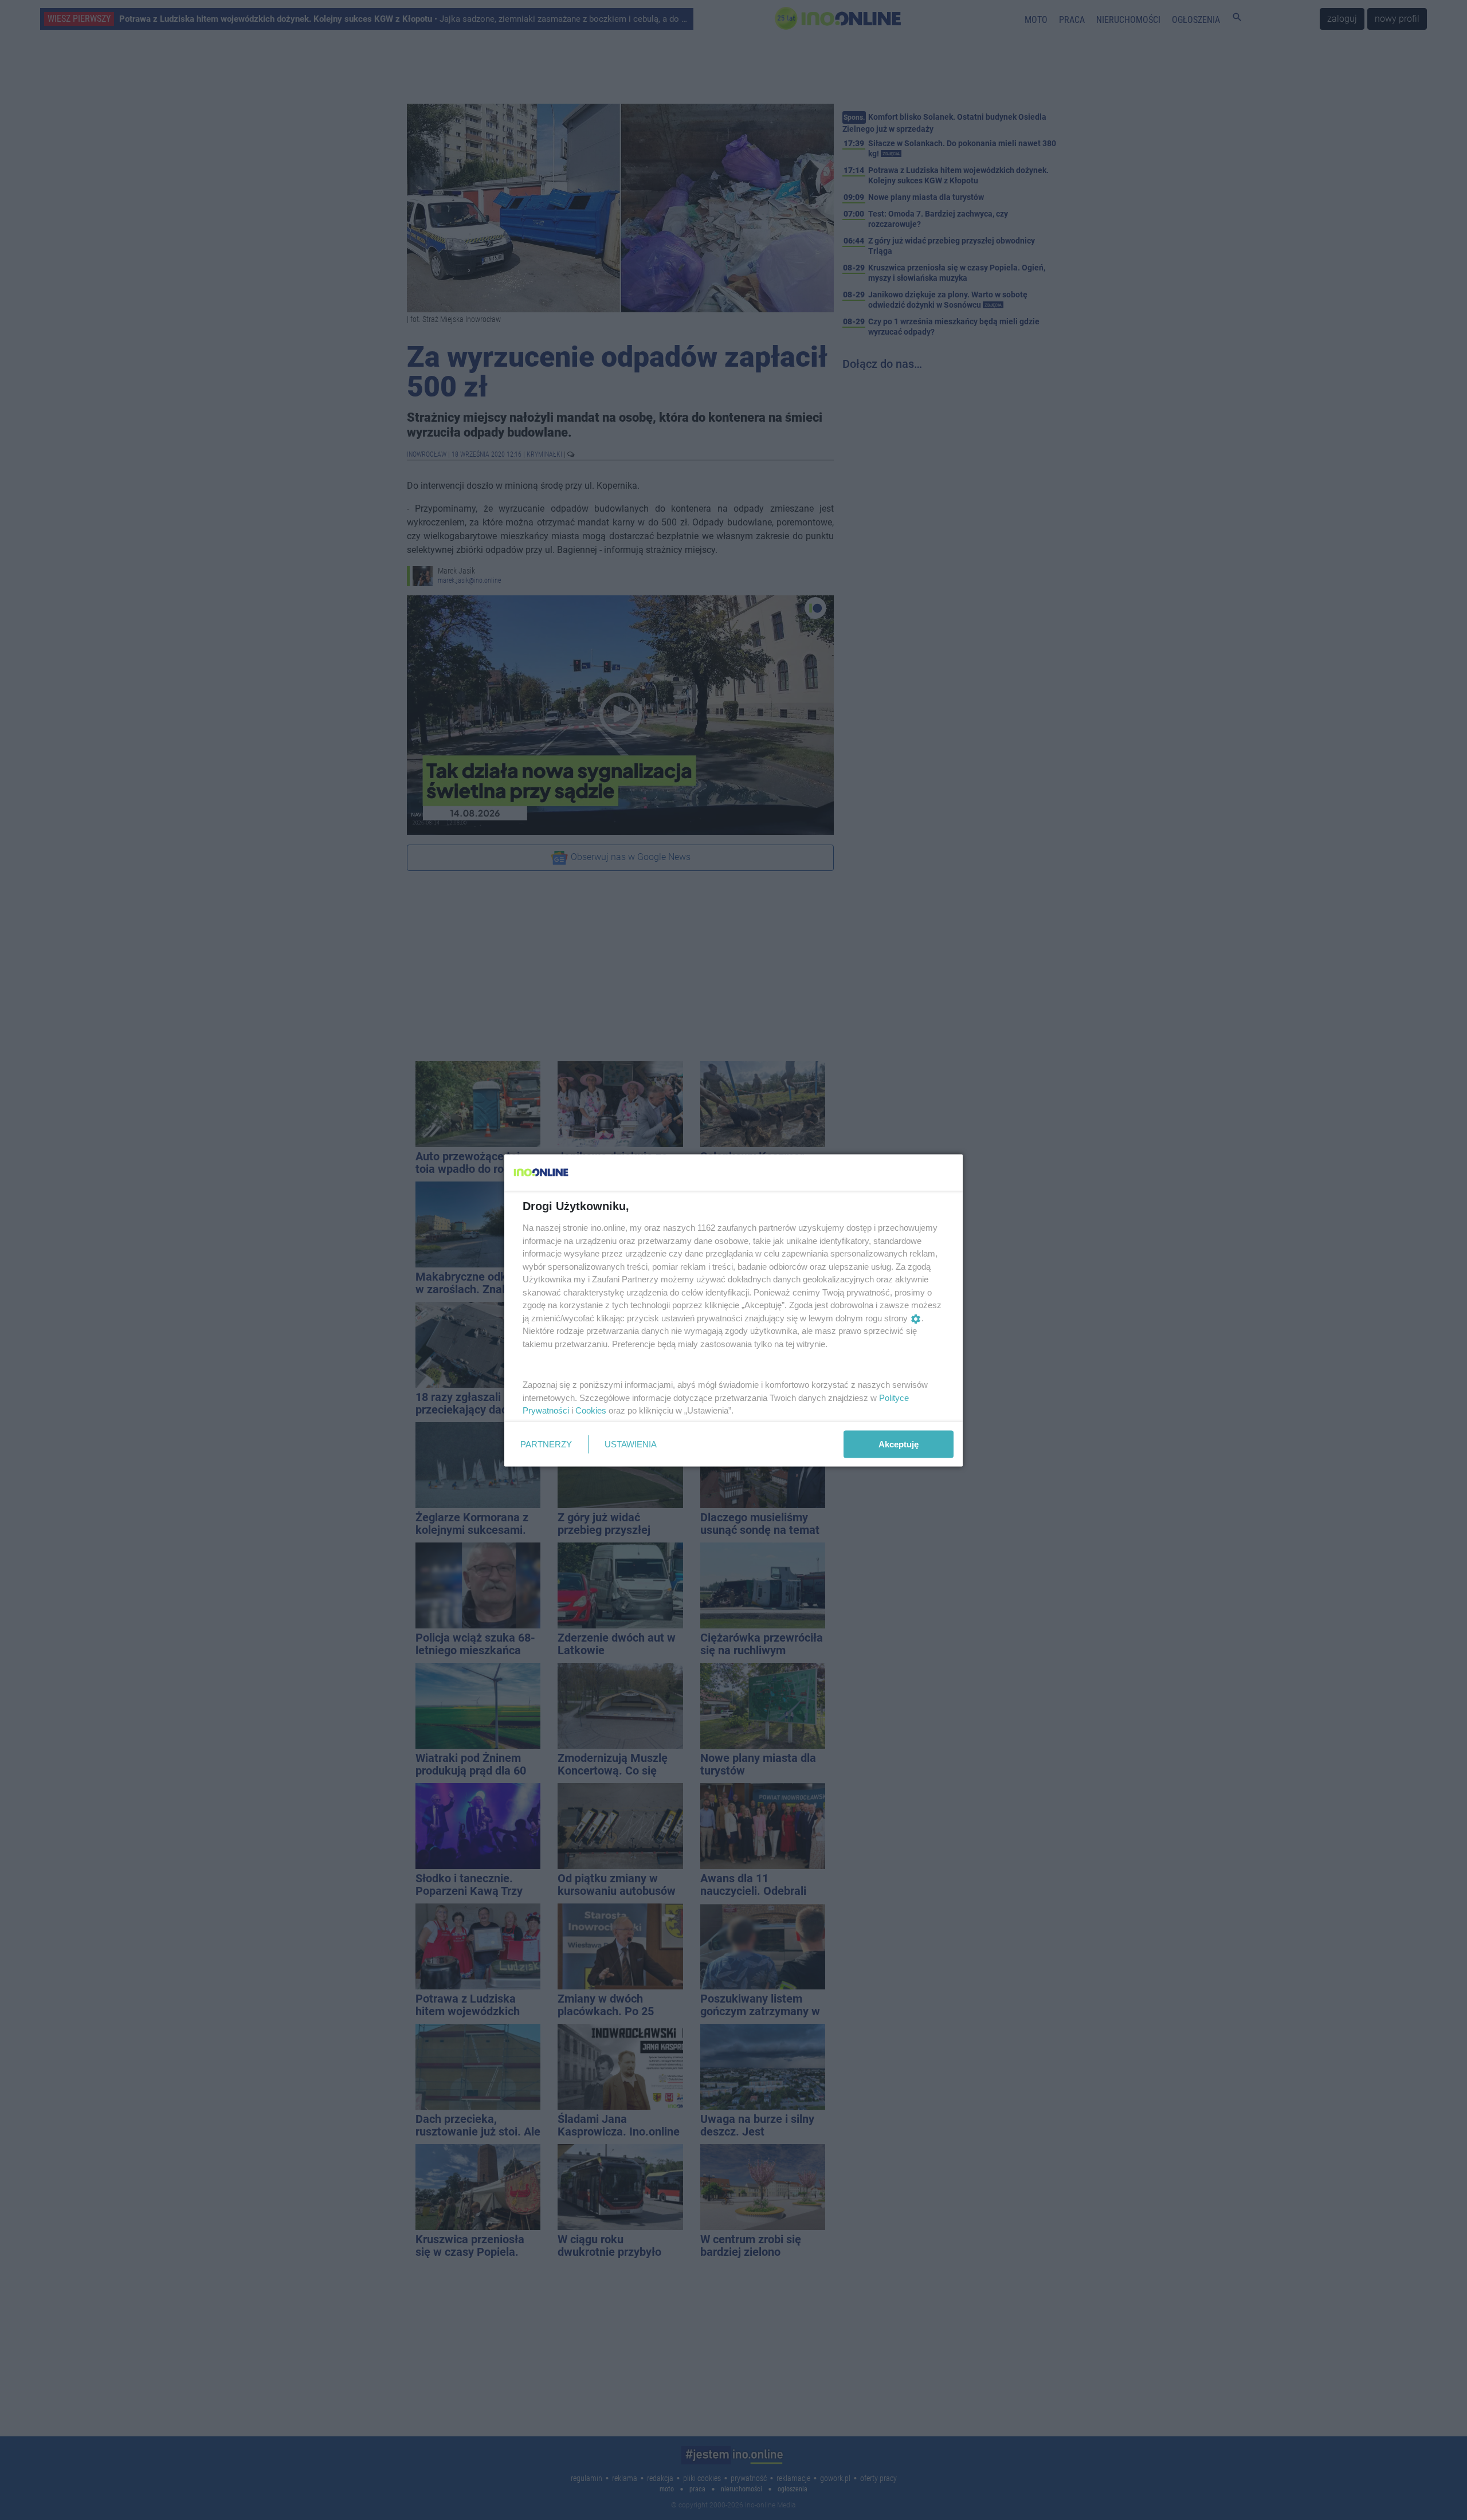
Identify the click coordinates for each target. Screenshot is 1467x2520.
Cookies (591, 1410)
